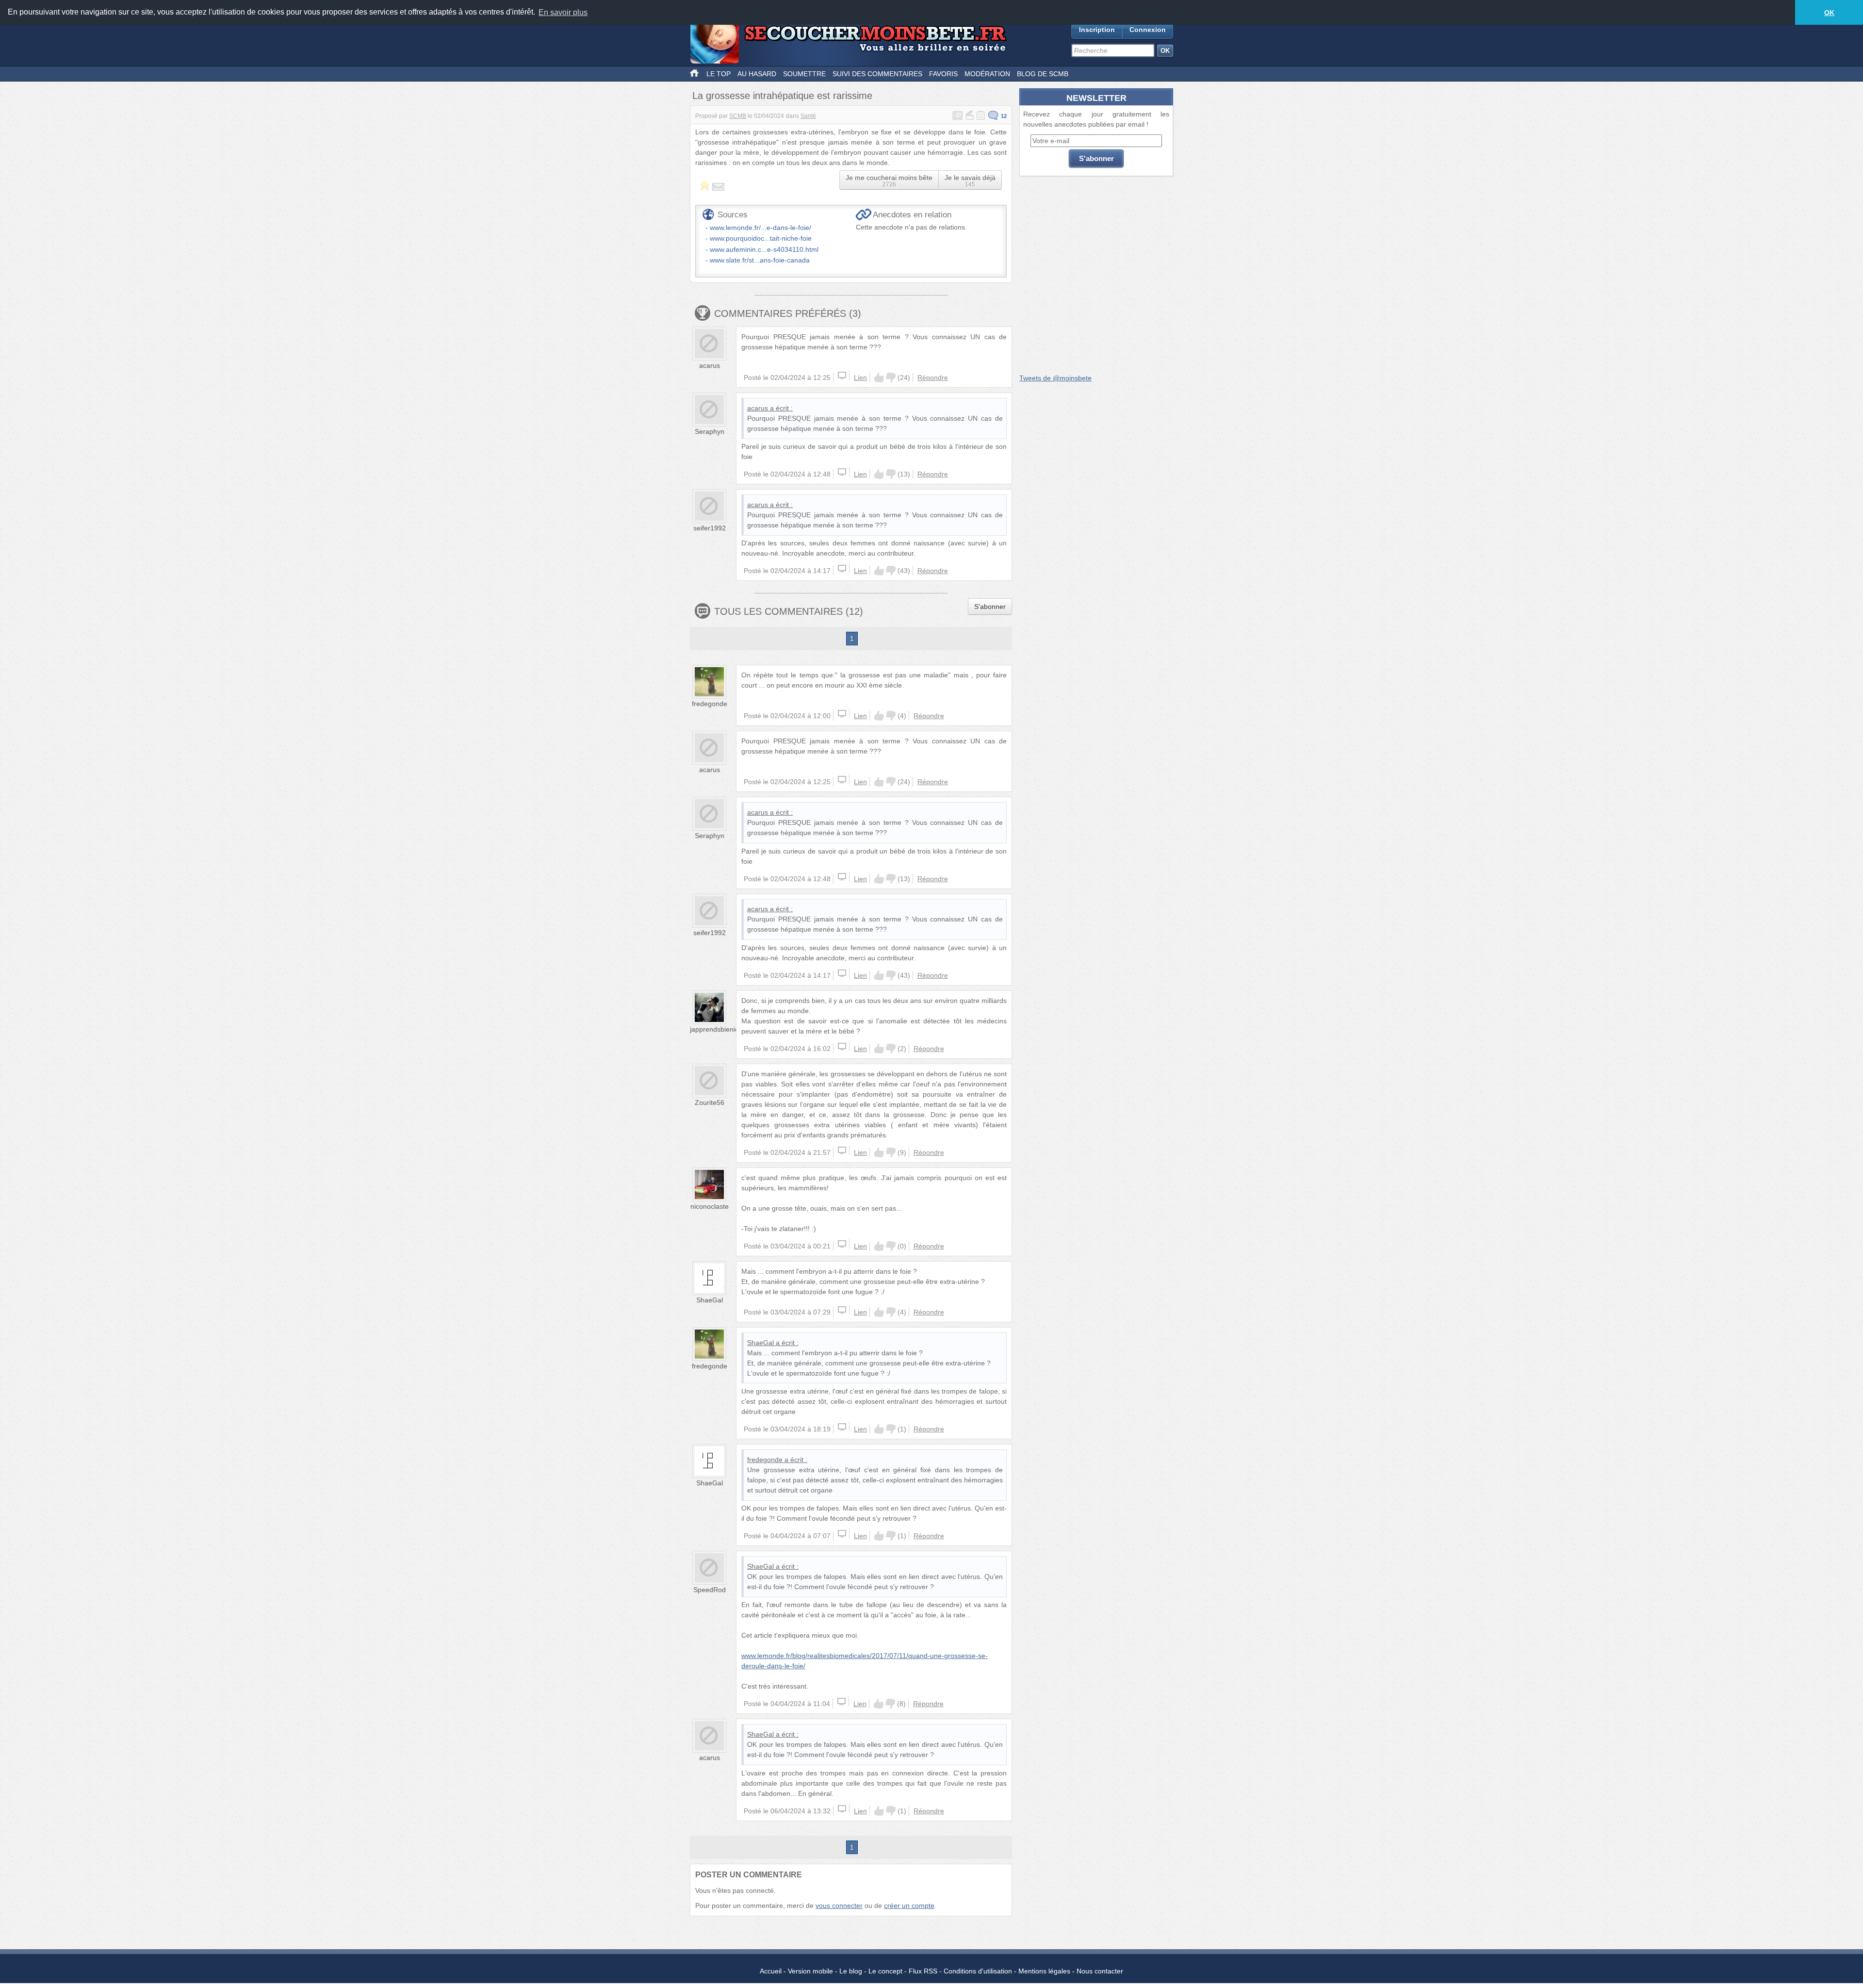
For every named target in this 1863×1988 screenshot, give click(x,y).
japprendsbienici (715, 1029)
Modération (987, 74)
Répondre (933, 378)
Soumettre (804, 74)
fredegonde (710, 704)
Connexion (1148, 30)
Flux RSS (923, 1971)
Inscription (1097, 30)
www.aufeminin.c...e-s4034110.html (764, 249)
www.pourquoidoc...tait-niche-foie (761, 238)
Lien (860, 378)
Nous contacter (1100, 1971)
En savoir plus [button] (563, 12)
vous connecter (839, 1906)
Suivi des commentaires (877, 74)
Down (891, 378)
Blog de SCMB (1043, 74)
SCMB (738, 116)
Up (879, 378)
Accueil (771, 1971)
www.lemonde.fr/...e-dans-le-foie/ (760, 228)
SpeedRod (710, 1590)
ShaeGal (710, 1300)
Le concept (885, 1971)
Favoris (943, 74)
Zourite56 (710, 1102)
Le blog (851, 1971)
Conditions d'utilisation (978, 1971)
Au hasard (757, 74)
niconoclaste (710, 1206)
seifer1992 (710, 528)
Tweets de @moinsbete (1055, 378)
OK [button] (1829, 13)
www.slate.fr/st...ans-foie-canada (760, 260)
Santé (808, 116)
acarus (710, 365)
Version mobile (810, 1971)
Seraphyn (710, 431)
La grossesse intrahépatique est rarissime (782, 96)
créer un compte (909, 1906)
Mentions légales (1044, 1971)
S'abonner (990, 607)
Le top (719, 74)
